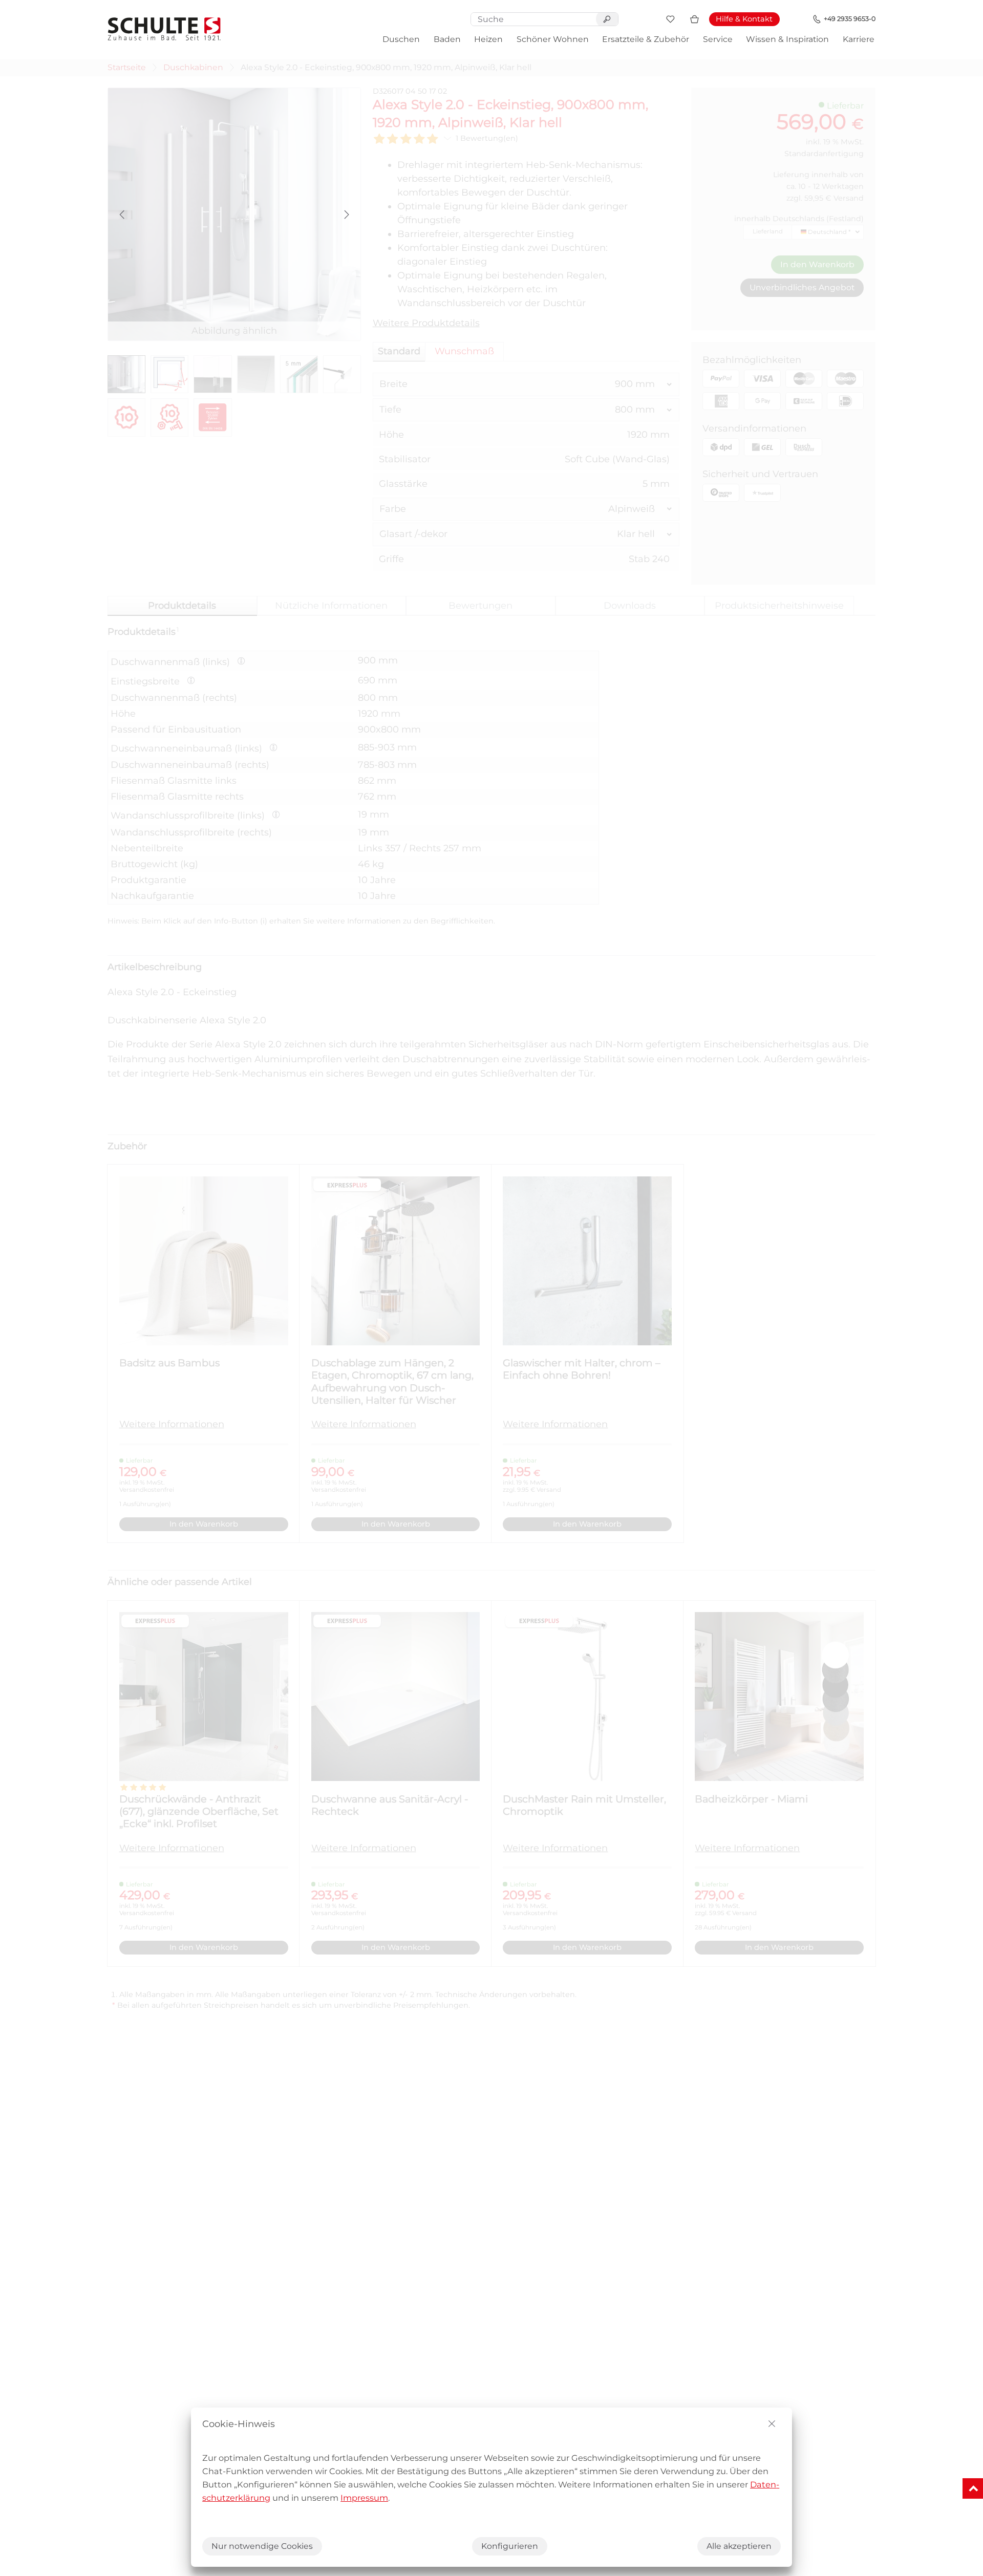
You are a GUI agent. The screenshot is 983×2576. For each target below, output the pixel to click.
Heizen (488, 39)
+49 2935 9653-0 (850, 19)
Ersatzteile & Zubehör (646, 39)
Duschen (401, 39)
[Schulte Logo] (164, 29)
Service (718, 39)
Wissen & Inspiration (787, 39)
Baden (447, 39)
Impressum (364, 2498)
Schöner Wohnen (553, 39)
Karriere (859, 39)
